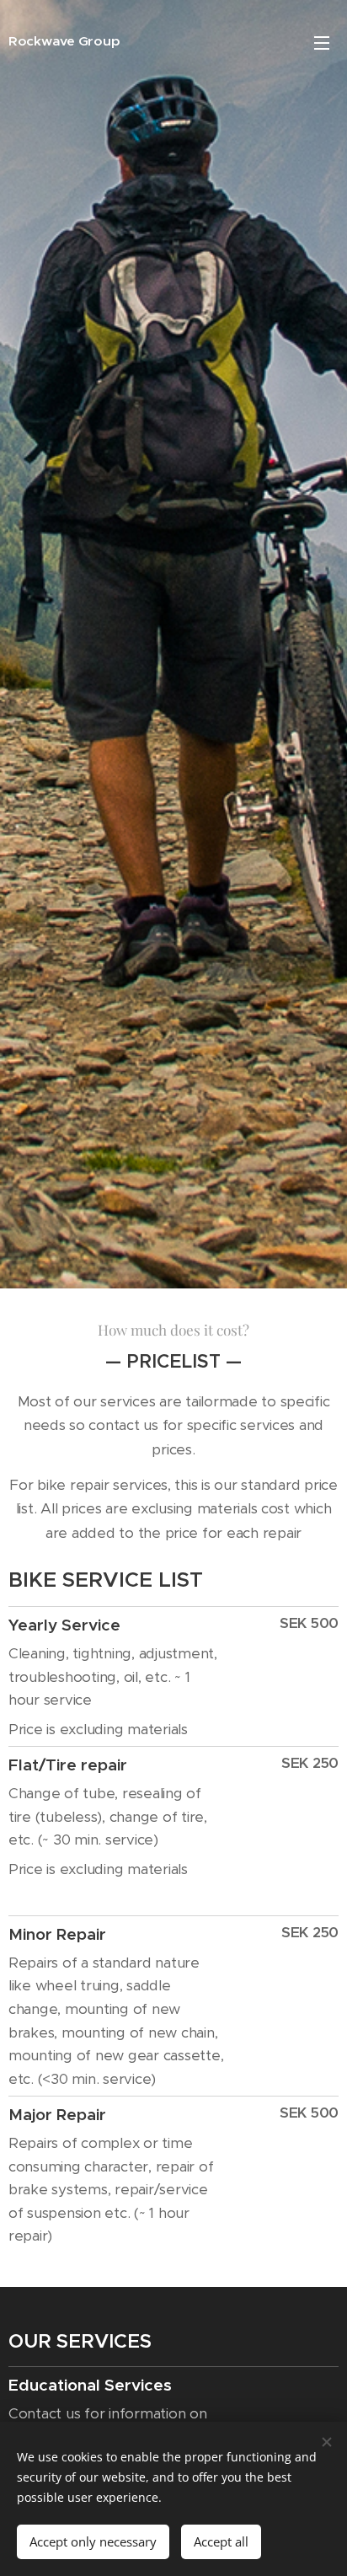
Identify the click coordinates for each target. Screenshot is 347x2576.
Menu (322, 42)
